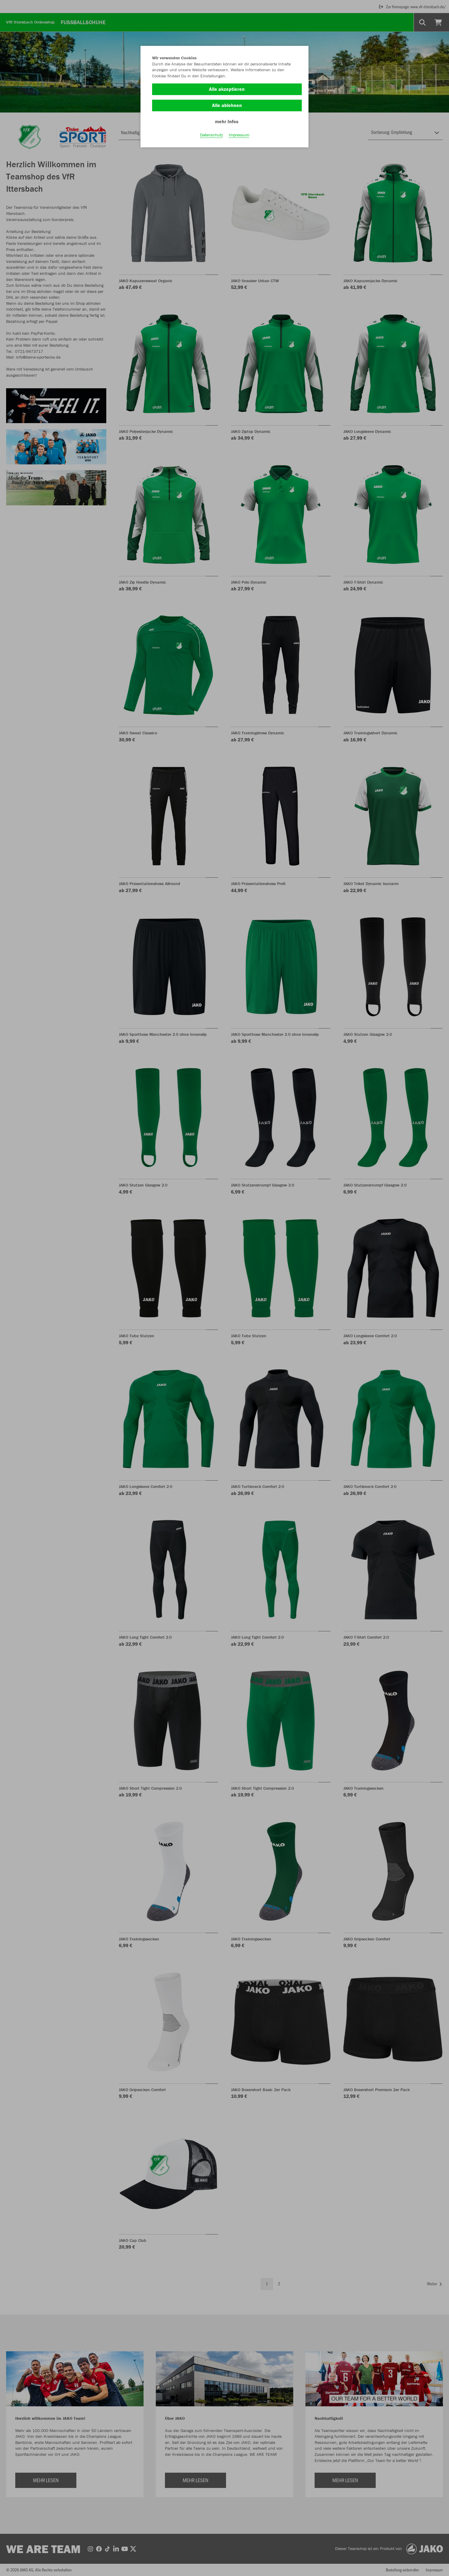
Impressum (239, 135)
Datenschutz (212, 135)
